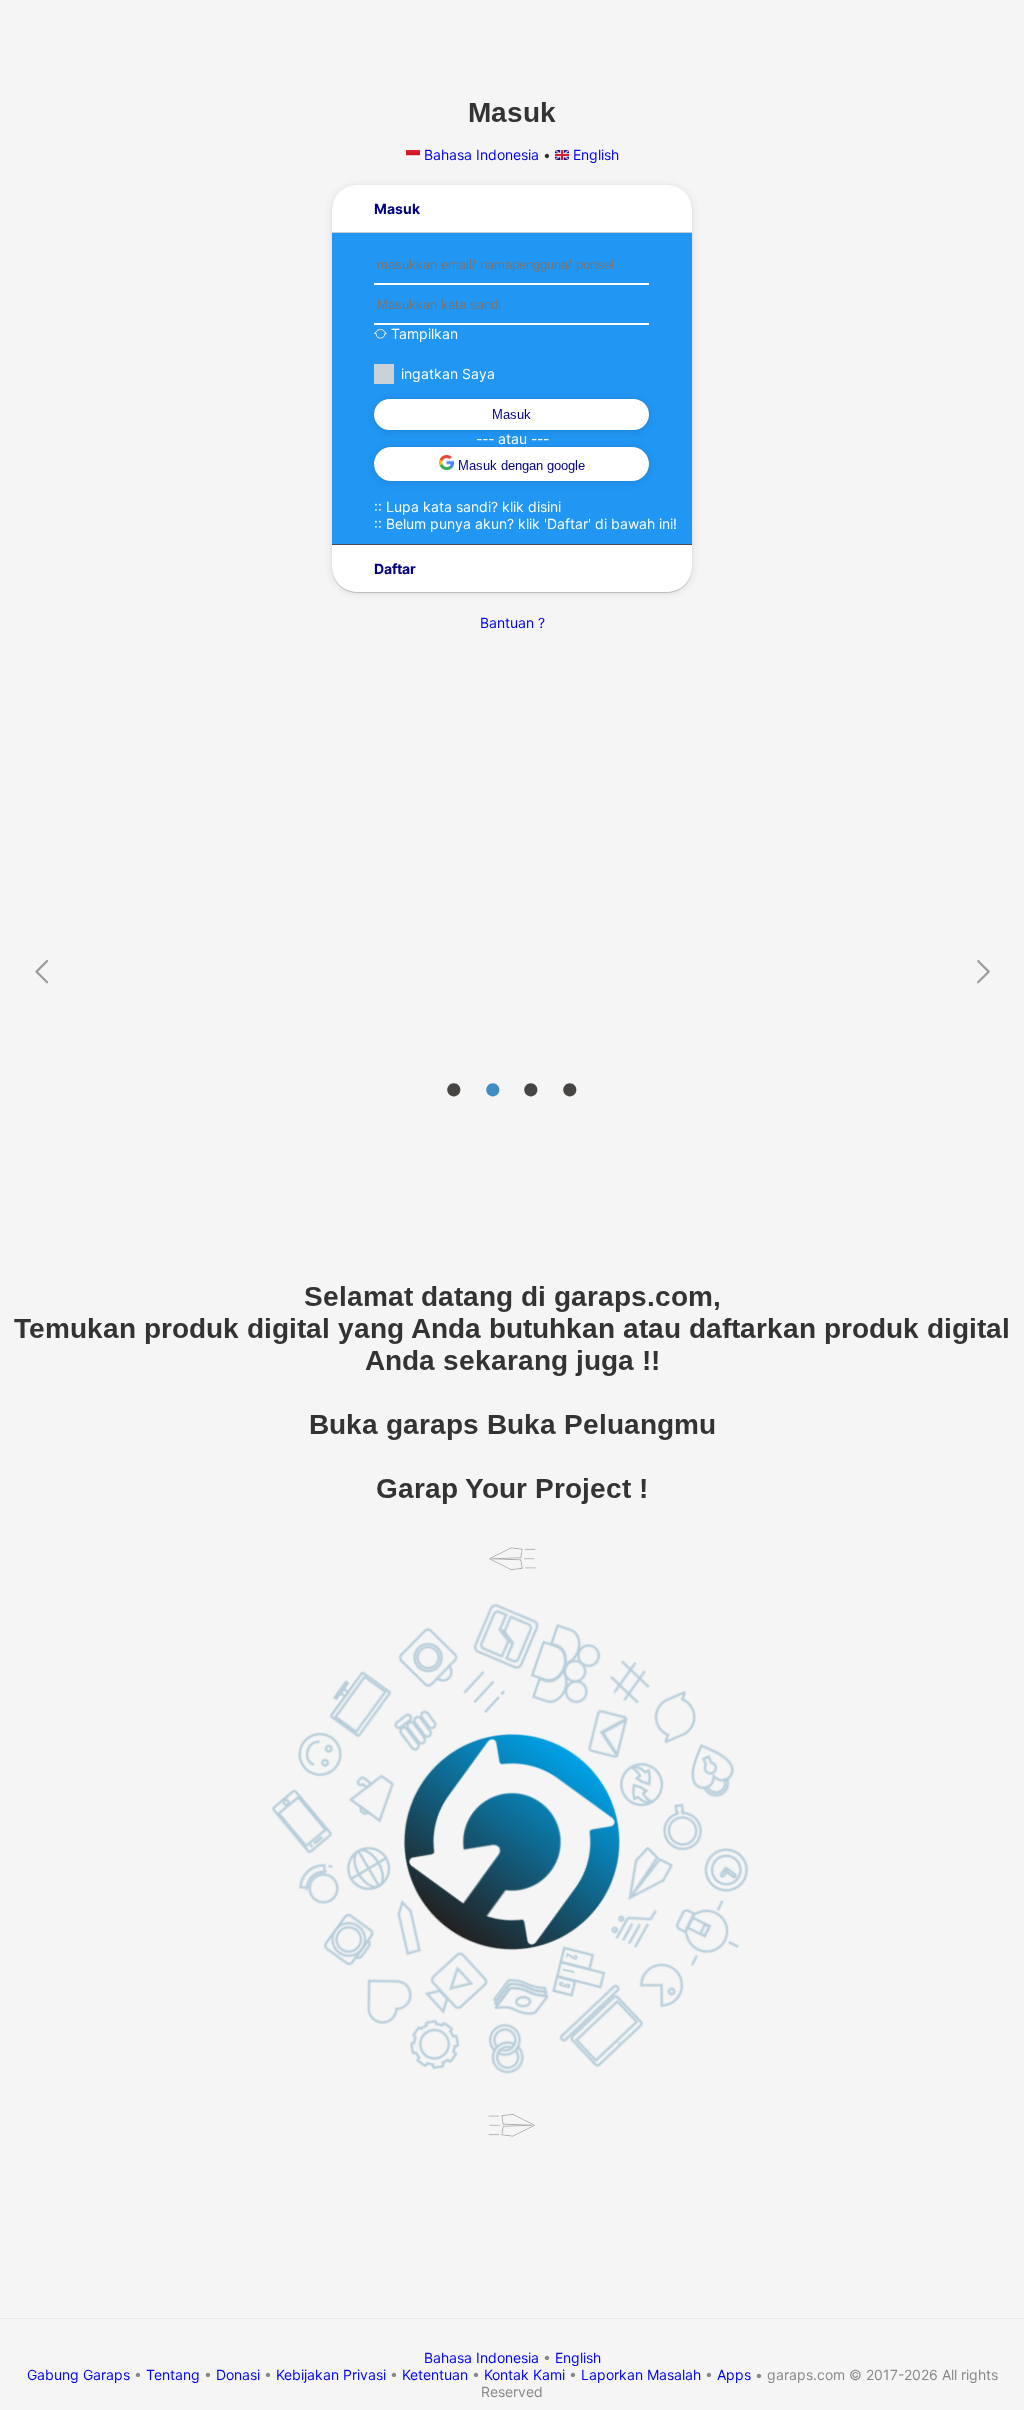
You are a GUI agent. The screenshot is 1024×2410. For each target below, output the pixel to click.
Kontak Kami (524, 2374)
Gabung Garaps (78, 2374)
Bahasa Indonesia (481, 154)
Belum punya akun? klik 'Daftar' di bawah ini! (531, 523)
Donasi (238, 2374)
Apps (734, 2374)
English (594, 154)
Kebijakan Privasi (331, 2374)
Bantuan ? (512, 622)
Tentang (173, 2374)
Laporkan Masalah (641, 2374)
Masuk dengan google (519, 465)
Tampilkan (422, 333)
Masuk (511, 414)
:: (467, 506)
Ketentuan (435, 2374)
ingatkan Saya (448, 373)
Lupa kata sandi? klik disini (473, 506)
